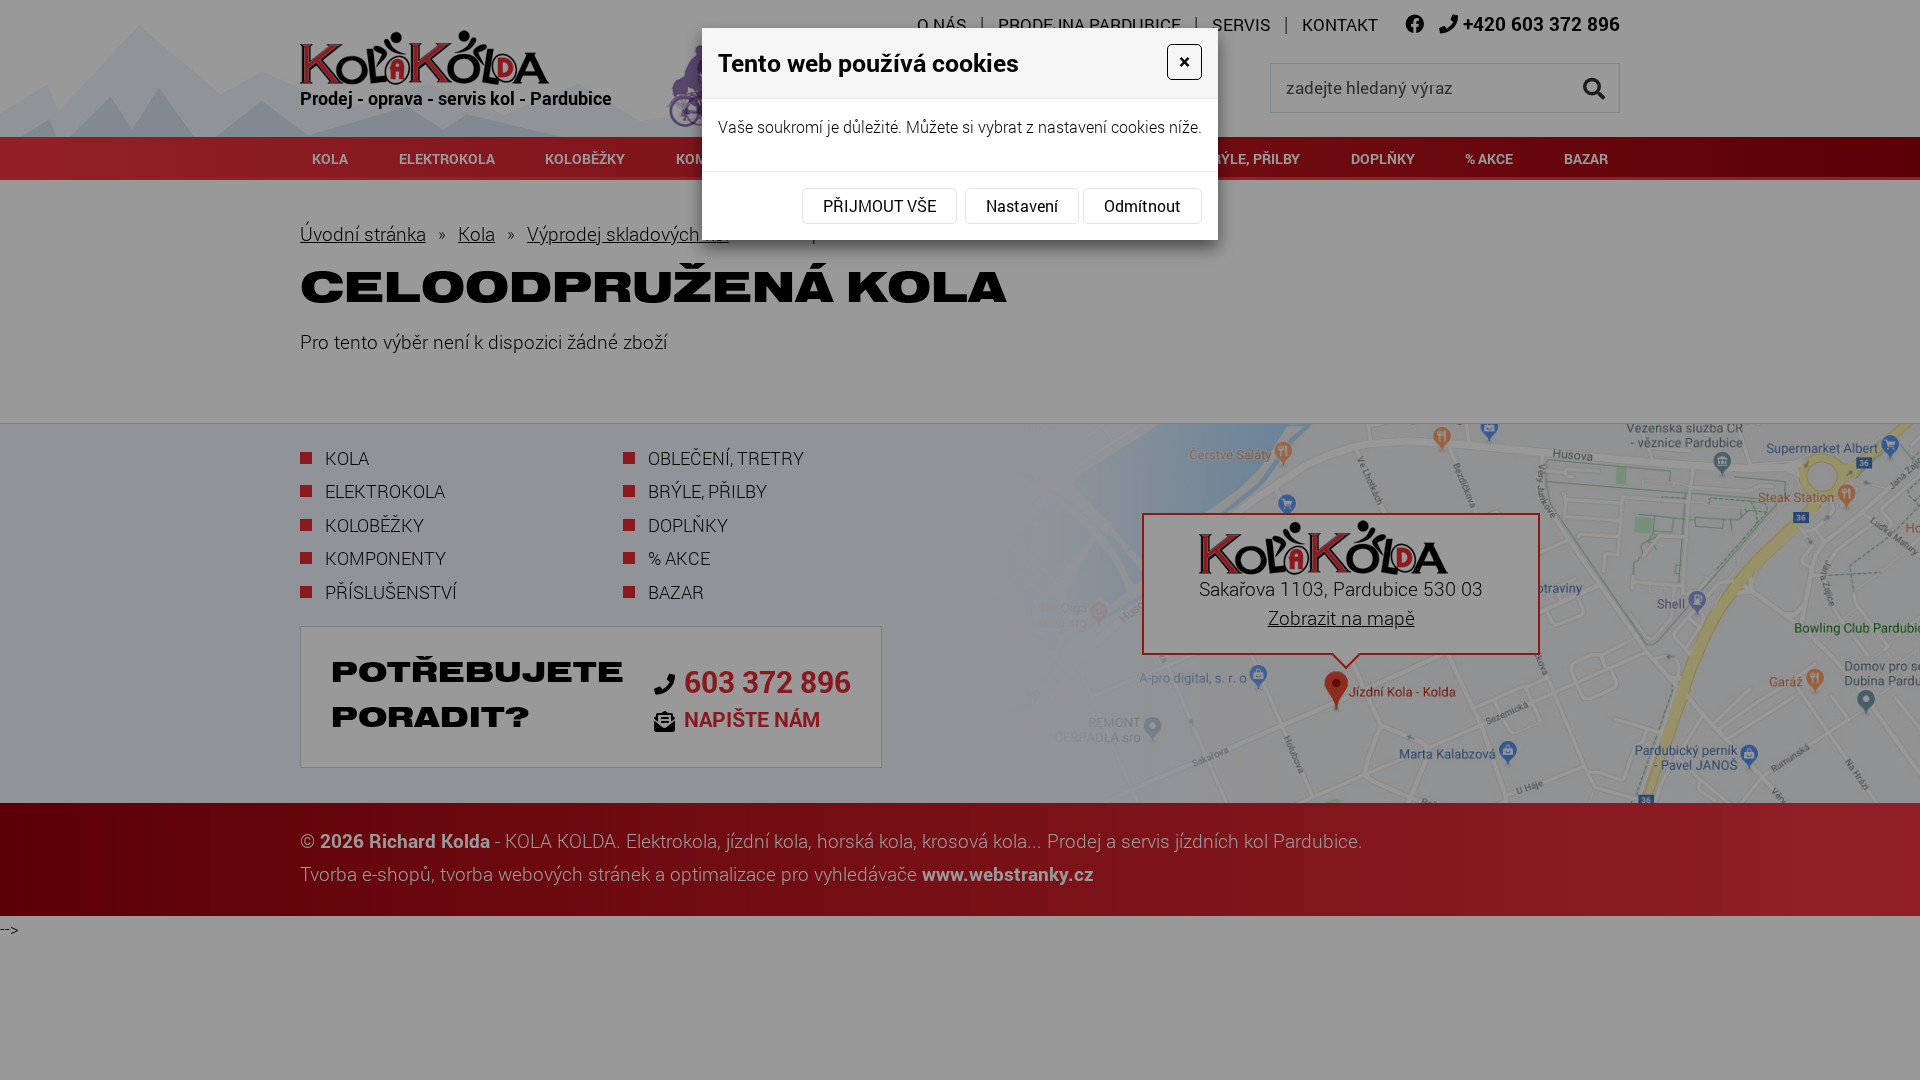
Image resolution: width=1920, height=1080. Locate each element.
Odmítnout (1142, 205)
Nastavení (1022, 205)
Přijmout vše (879, 205)
